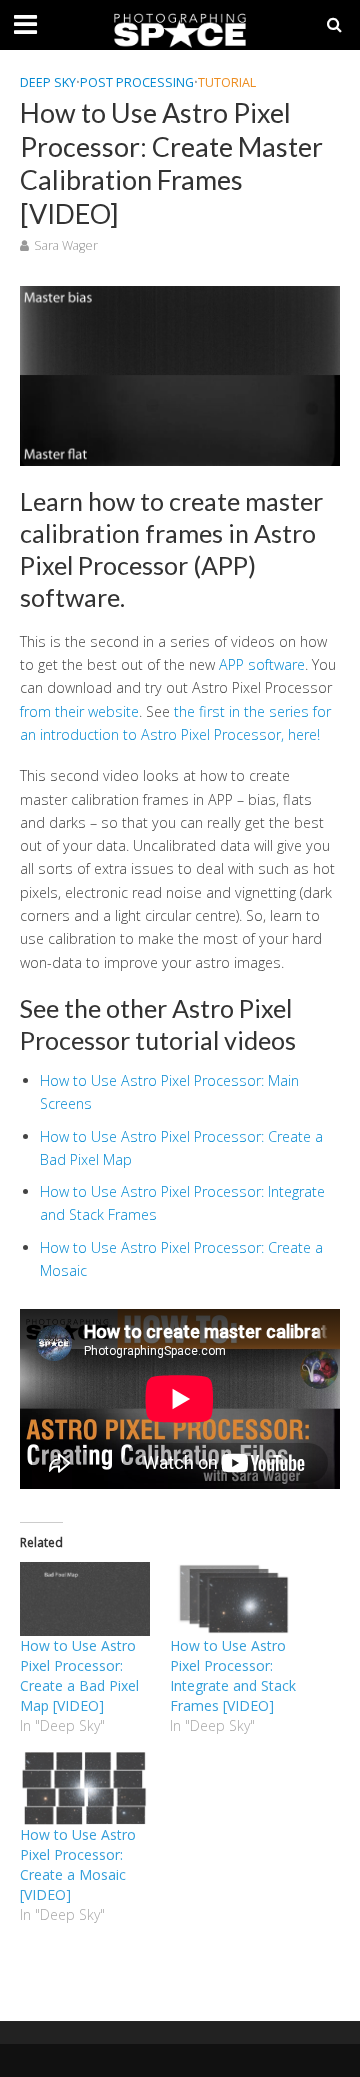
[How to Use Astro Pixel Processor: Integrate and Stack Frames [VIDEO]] (235, 1599)
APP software (262, 664)
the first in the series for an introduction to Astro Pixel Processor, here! (175, 723)
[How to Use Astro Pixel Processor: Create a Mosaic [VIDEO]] (85, 1788)
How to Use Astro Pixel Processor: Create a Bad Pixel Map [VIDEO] (79, 1675)
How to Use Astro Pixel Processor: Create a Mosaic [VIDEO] (78, 1864)
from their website (79, 711)
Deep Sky (48, 82)
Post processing (137, 82)
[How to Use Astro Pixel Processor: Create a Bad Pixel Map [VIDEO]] (85, 1599)
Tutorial (227, 82)
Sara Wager (66, 245)
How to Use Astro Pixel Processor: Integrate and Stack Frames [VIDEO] (233, 1675)
